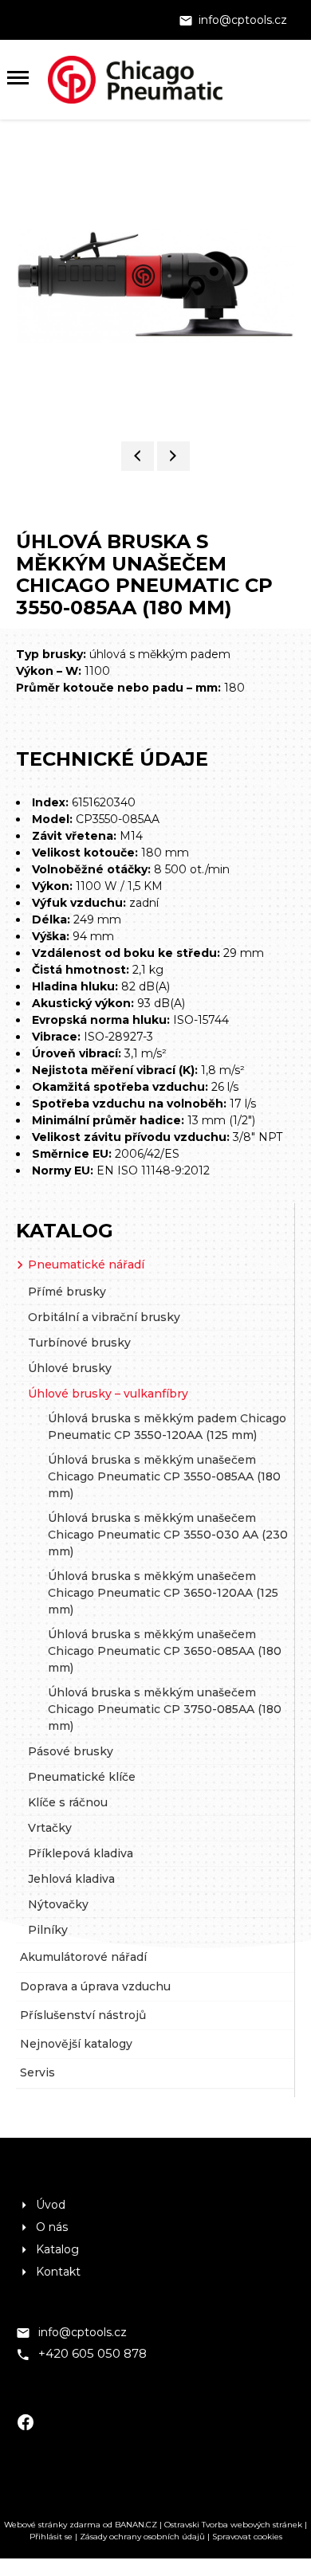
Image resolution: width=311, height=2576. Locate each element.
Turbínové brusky (79, 1343)
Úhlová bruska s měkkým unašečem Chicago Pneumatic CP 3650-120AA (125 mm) (163, 1593)
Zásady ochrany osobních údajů (142, 2537)
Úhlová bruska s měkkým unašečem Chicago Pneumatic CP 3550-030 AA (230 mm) (168, 1535)
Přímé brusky (67, 1292)
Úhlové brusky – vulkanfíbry (108, 1394)
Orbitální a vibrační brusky (104, 1317)
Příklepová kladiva (81, 1853)
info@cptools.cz (243, 20)
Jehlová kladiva (71, 1879)
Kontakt (58, 2272)
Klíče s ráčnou (68, 1802)
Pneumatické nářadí (86, 1264)
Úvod (51, 2205)
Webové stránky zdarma (52, 2525)
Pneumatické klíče (82, 1777)
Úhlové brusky (70, 1368)
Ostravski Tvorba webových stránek (233, 2525)
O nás (52, 2227)
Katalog (65, 1231)
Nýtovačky (58, 1904)
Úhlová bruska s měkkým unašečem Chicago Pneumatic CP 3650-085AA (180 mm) (165, 1651)
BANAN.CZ (136, 2525)
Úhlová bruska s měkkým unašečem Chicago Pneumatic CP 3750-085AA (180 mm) (165, 1709)
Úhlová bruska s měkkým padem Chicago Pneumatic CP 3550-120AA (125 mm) (167, 1427)
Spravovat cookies (247, 2537)
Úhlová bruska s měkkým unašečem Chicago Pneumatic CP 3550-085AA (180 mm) (164, 1476)
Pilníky (48, 1930)
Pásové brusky (71, 1751)
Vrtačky (50, 1828)
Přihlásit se (51, 2537)
